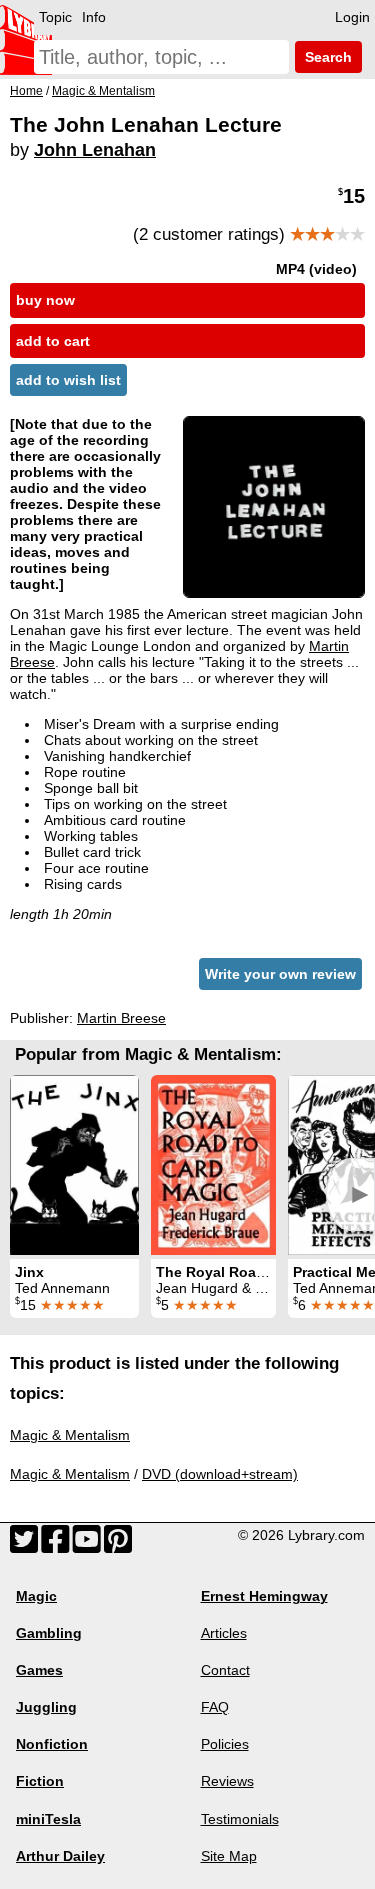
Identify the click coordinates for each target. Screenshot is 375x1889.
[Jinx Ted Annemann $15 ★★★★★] (74, 1165)
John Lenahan (95, 150)
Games (39, 1670)
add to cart (53, 341)
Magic (36, 1596)
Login (352, 17)
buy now (45, 300)
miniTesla (48, 1819)
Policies (225, 1744)
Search (326, 57)
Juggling (46, 1707)
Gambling (49, 1633)
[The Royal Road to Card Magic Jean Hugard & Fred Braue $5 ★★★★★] (213, 1165)
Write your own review (280, 974)
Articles (224, 1633)
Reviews (227, 1781)
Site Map (229, 1856)
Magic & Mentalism (70, 1435)
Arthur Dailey (60, 1856)
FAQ (215, 1707)
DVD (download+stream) (220, 1474)
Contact (225, 1670)
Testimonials (240, 1819)
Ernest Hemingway (264, 1596)
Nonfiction (52, 1744)
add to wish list (68, 380)
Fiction (40, 1781)
